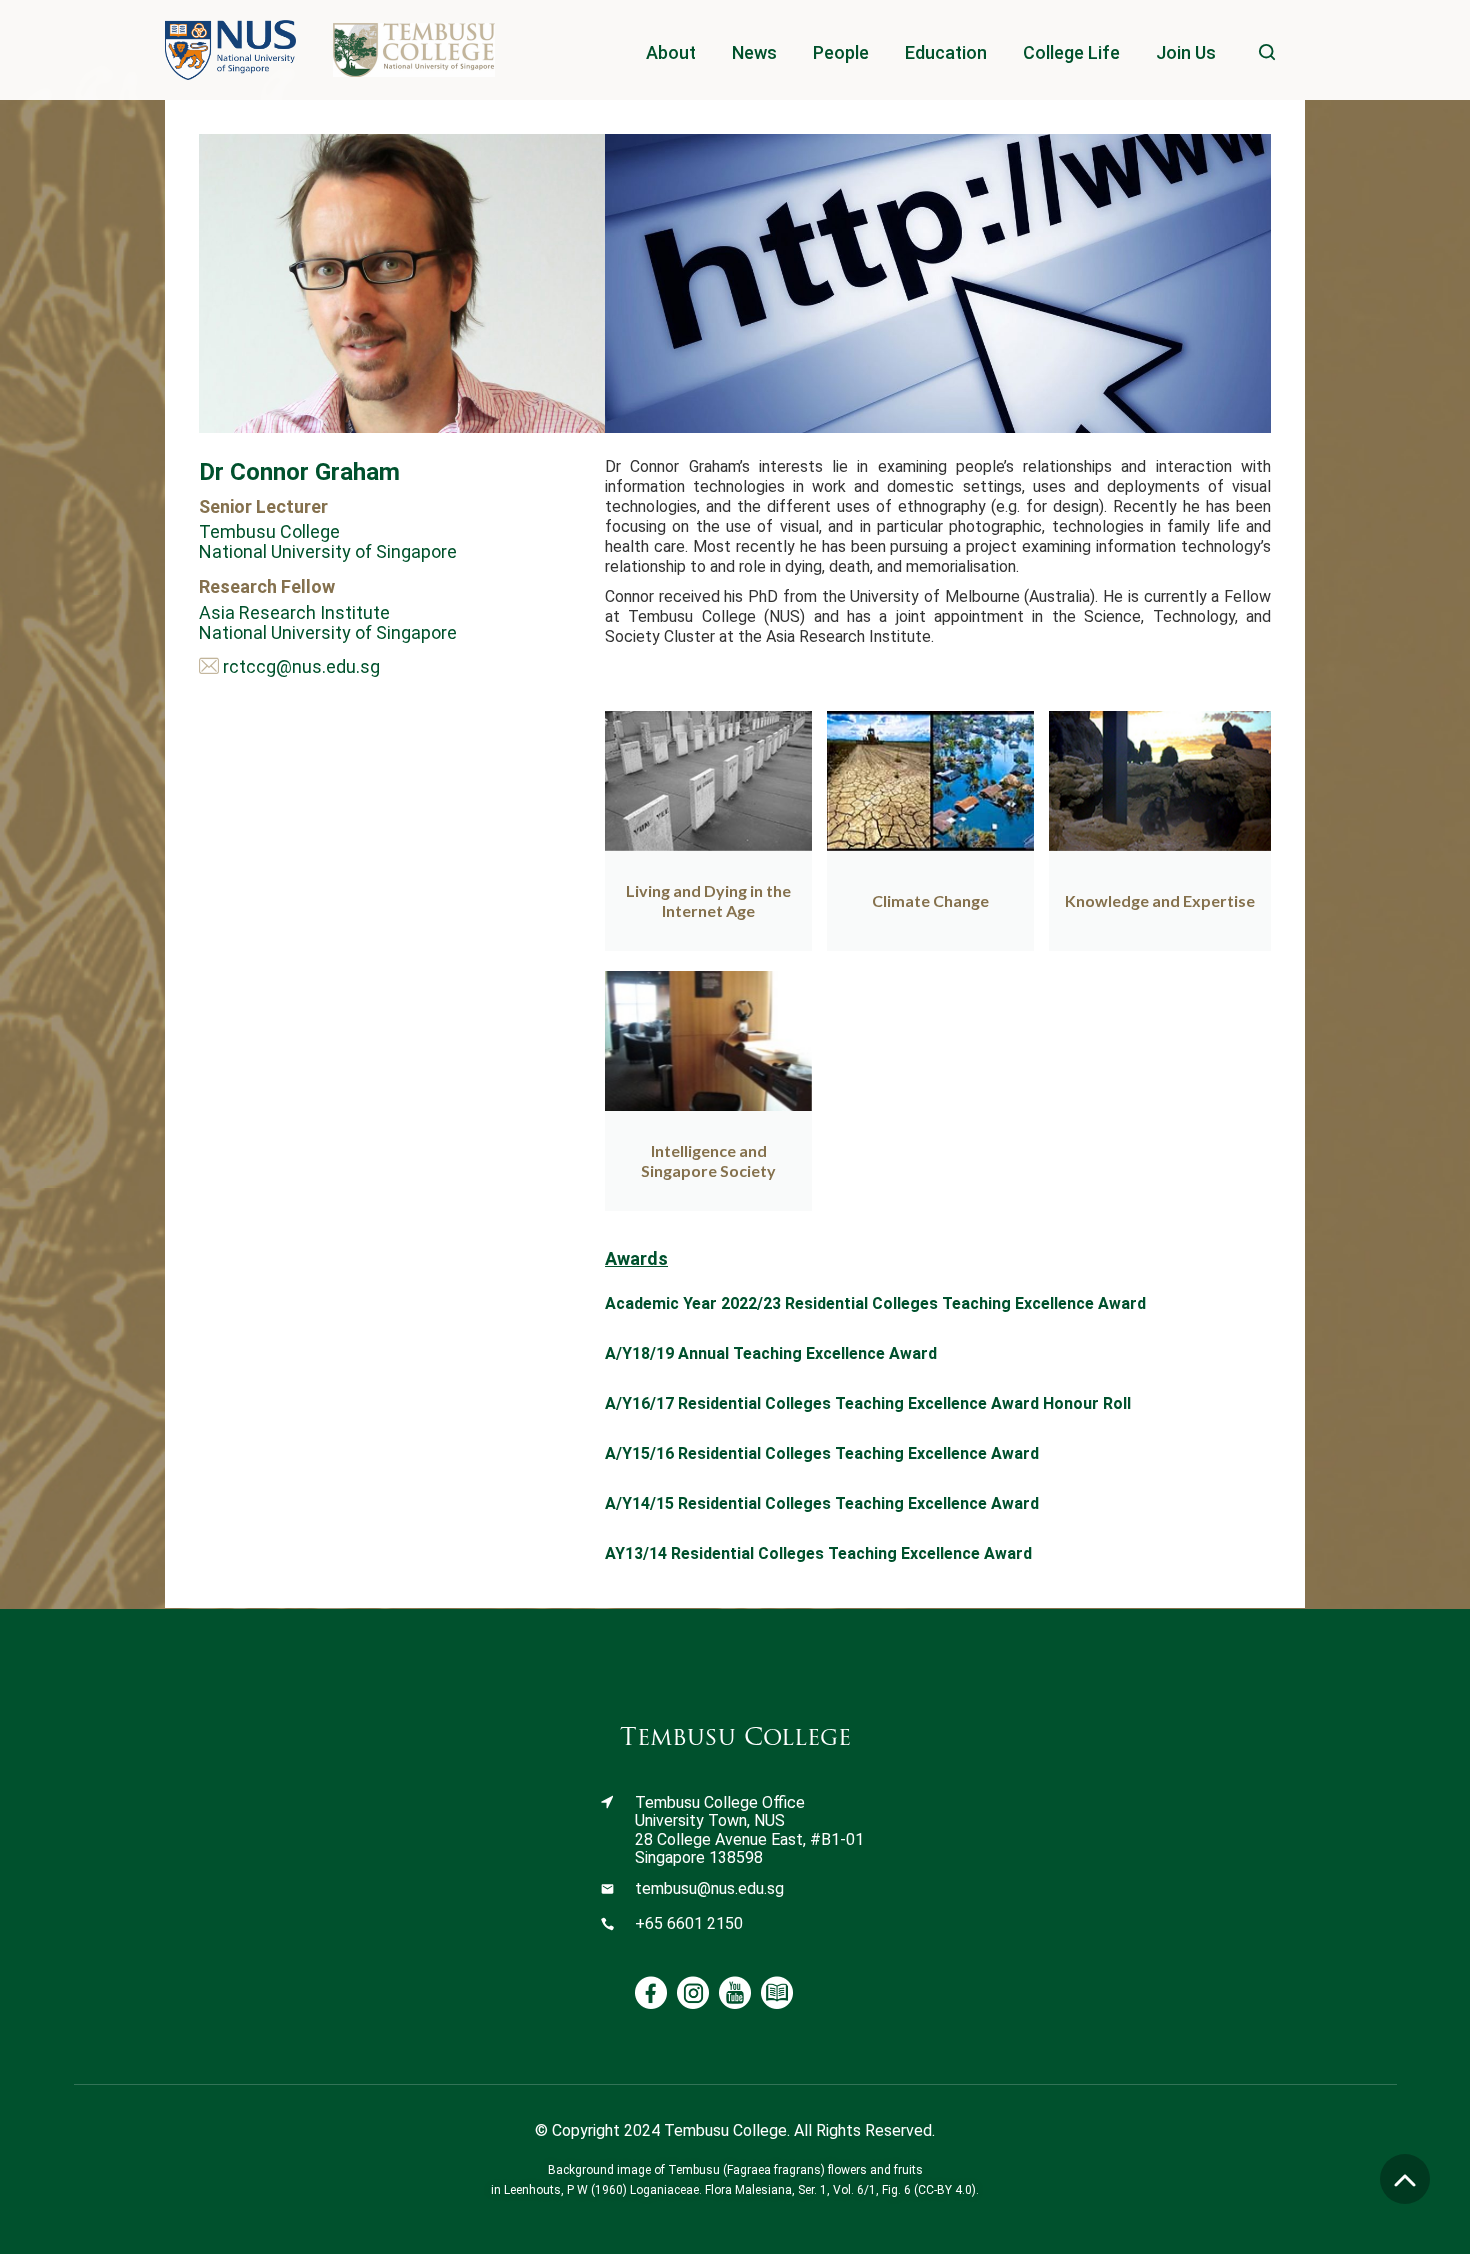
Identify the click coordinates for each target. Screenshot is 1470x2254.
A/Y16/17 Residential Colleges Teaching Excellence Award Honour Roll (868, 1403)
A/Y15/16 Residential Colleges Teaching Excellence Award (822, 1453)
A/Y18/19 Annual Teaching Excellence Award (771, 1353)
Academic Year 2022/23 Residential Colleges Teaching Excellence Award (875, 1303)
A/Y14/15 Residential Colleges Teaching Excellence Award (822, 1503)
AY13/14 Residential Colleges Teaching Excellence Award (818, 1553)
